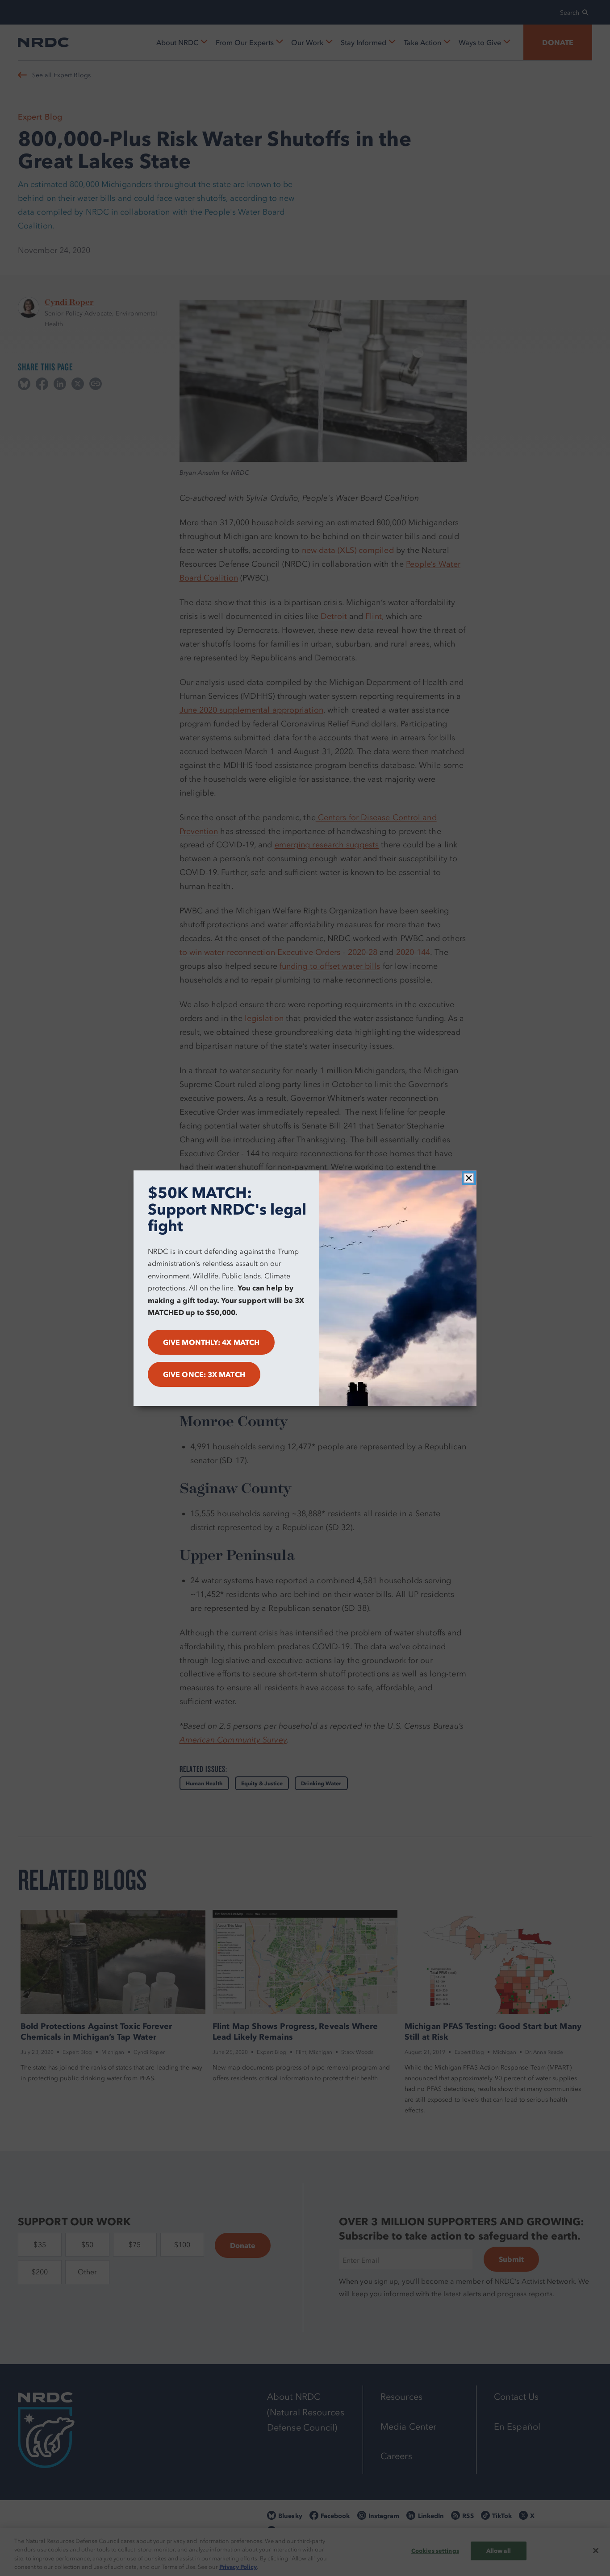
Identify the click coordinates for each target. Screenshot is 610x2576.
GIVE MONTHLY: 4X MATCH (211, 1342)
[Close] (469, 1178)
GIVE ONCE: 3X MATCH (204, 1374)
